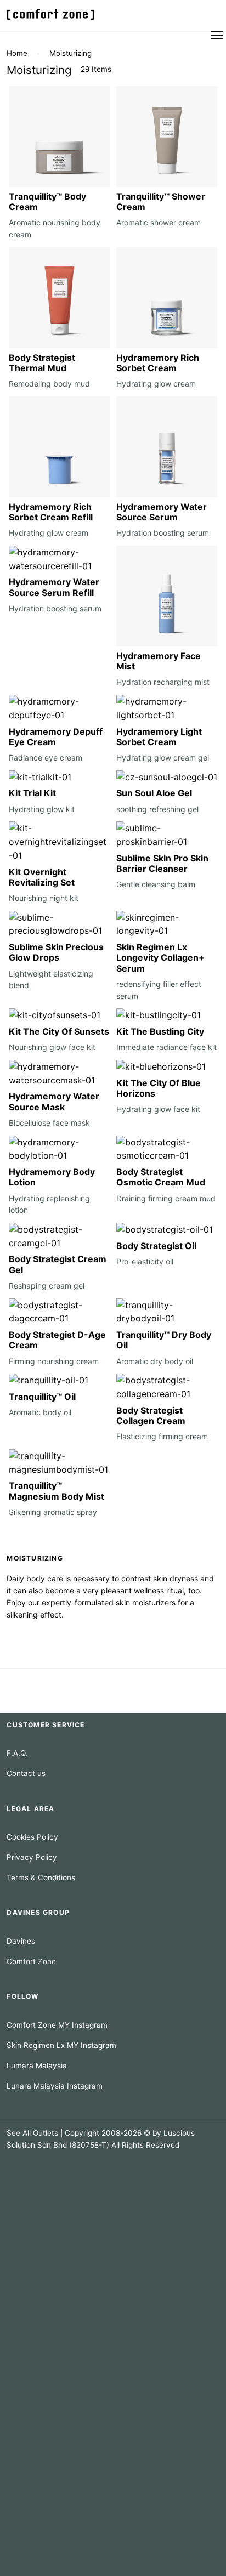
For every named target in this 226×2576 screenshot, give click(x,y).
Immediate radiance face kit (166, 1047)
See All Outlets (32, 2133)
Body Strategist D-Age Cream (57, 1340)
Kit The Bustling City (160, 1031)
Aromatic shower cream (159, 222)
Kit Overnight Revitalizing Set (42, 877)
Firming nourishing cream (54, 1361)
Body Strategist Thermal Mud (42, 363)
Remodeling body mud (49, 384)
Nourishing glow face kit (52, 1047)
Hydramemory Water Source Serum (162, 512)
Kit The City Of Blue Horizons (159, 1088)
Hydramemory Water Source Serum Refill (54, 587)
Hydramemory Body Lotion (52, 1177)
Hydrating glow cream (156, 384)
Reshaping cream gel (47, 1286)
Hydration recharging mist (163, 682)
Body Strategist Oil (156, 1246)
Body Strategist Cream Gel (58, 1264)
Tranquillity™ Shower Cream (161, 202)
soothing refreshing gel (157, 809)
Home (17, 53)
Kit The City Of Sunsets (59, 1031)
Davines (21, 1941)
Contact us (26, 1773)
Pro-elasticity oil (145, 1261)
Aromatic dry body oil (155, 1361)
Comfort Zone (31, 1961)
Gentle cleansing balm (156, 884)
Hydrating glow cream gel (163, 758)
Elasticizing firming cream (162, 1436)
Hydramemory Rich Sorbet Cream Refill (51, 512)
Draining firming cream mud (166, 1198)
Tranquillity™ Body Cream (47, 202)
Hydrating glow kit (42, 809)
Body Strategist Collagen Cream (151, 1415)
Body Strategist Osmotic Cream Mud (161, 1177)
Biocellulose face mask (49, 1123)
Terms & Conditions (41, 1877)
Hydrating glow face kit (158, 1109)
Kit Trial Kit (32, 793)
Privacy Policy (32, 1857)
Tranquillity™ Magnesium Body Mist (56, 1491)
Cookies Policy (32, 1837)
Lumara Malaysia (37, 2066)
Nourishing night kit (44, 898)
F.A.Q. (17, 1753)
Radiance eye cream (46, 758)
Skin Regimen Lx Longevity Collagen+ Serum (160, 957)
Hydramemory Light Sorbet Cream (159, 737)
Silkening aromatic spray (53, 1512)
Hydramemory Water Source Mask (54, 1101)
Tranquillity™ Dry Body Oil (164, 1340)
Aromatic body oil (40, 1412)
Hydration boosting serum (163, 533)
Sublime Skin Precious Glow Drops (56, 952)
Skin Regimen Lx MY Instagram (61, 2045)
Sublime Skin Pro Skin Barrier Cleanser (162, 863)
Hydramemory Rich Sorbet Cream (158, 363)
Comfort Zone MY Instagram (57, 2025)
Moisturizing (70, 53)
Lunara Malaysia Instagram (55, 2086)
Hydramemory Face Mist (159, 661)
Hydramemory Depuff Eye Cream (56, 737)
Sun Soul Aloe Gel (154, 793)
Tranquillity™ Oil (42, 1397)
